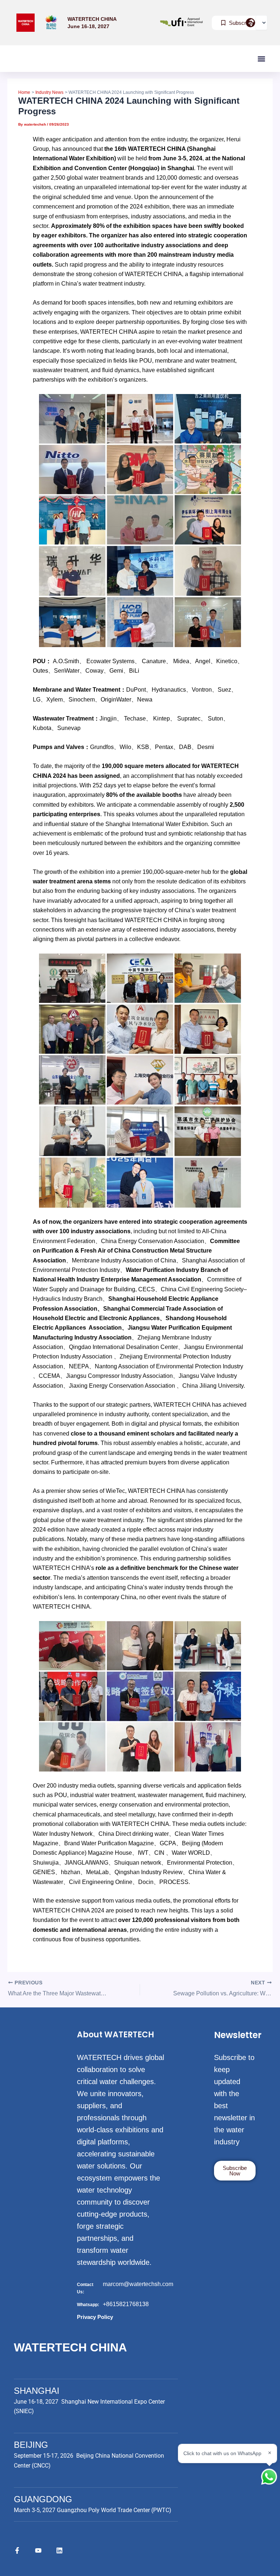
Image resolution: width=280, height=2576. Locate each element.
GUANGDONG (43, 2499)
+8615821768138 (126, 2304)
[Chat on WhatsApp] (269, 2477)
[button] (261, 59)
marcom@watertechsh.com (138, 2284)
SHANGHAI (37, 2391)
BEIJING (31, 2445)
